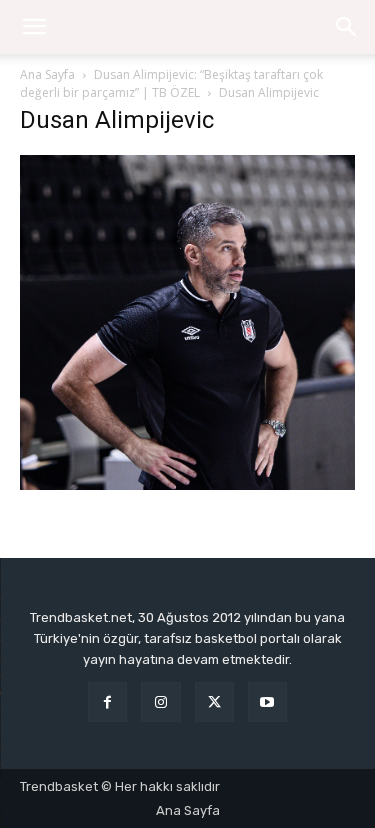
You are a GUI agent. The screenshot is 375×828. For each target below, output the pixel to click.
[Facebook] (107, 701)
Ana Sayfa (47, 74)
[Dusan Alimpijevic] (187, 484)
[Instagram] (160, 701)
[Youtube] (267, 701)
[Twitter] (214, 701)
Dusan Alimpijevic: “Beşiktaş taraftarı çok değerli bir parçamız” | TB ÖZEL (171, 83)
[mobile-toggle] (34, 27)
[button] (347, 27)
